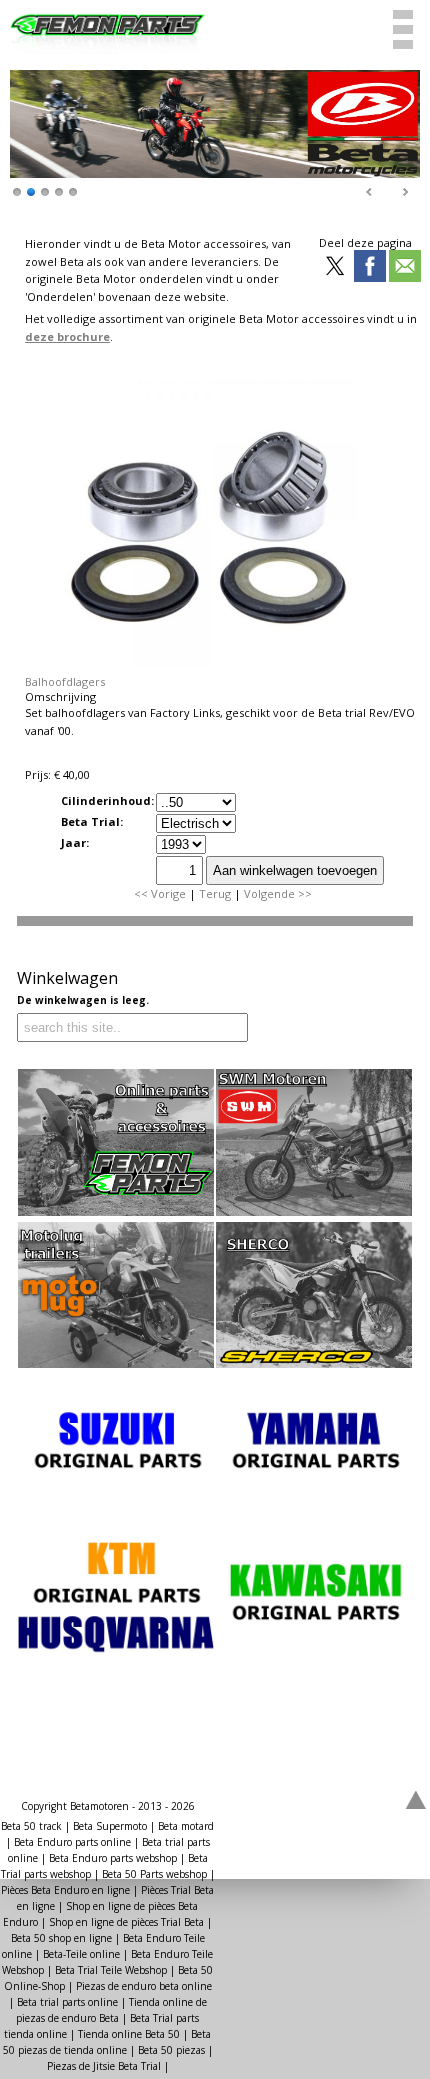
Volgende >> (278, 893)
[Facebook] (370, 267)
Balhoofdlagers (65, 681)
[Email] (405, 267)
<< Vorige (160, 893)
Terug (215, 893)
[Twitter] (335, 267)
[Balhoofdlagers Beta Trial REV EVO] (220, 666)
